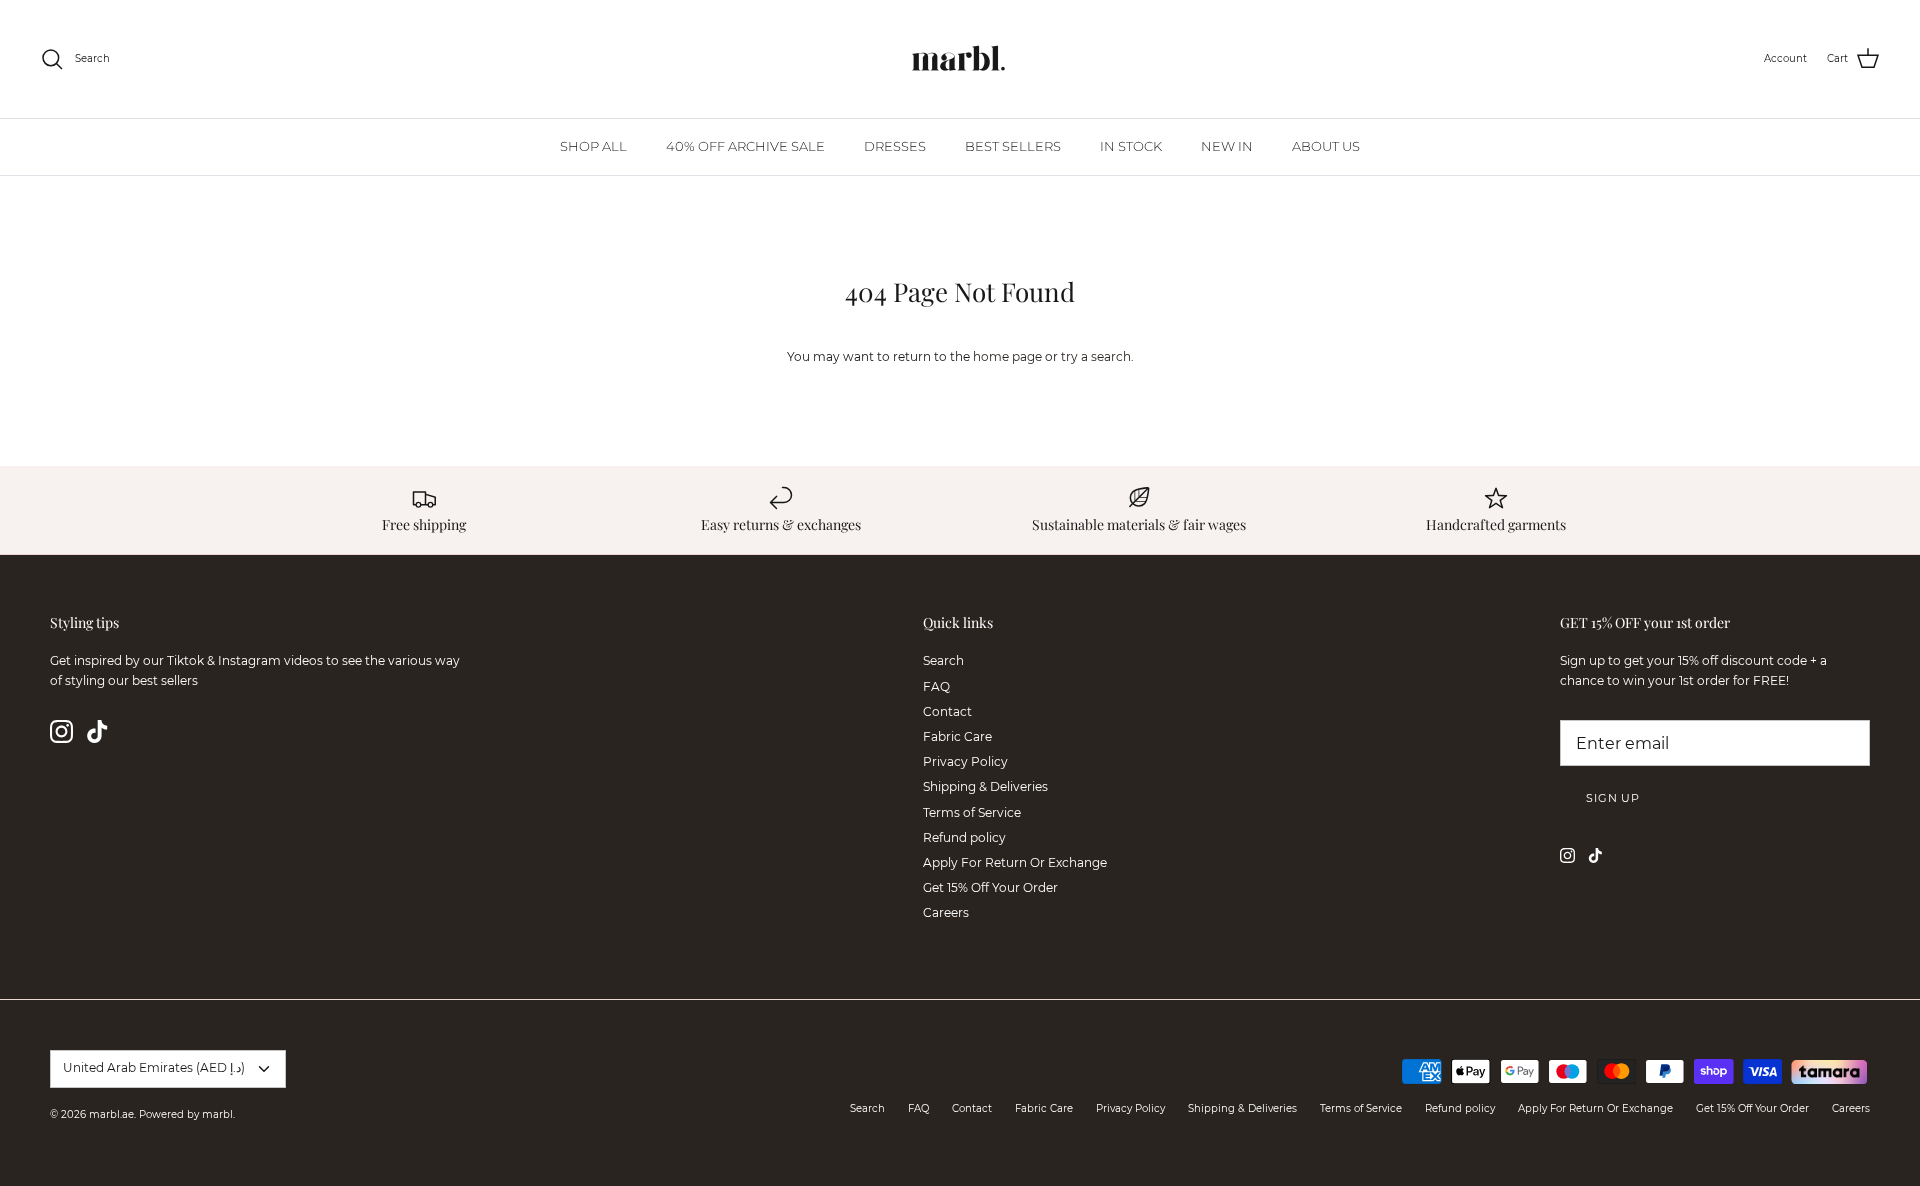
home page (1007, 356)
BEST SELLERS (1013, 146)
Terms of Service (972, 812)
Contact (947, 711)
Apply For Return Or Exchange (1015, 862)
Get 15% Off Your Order (990, 887)
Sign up (1613, 798)
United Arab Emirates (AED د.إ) (154, 1067)
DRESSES (895, 146)
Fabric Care (957, 736)
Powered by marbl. (187, 1114)
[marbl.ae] (960, 59)
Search (943, 660)
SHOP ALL (593, 146)
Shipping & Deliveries (985, 786)
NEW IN (1227, 146)
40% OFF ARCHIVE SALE (745, 146)
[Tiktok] (97, 731)
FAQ (936, 686)
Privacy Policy (965, 761)
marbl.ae (111, 1114)
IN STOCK (1131, 146)
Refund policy (964, 837)
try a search (1096, 356)
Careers (946, 912)
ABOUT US (1326, 146)
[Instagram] (61, 731)
